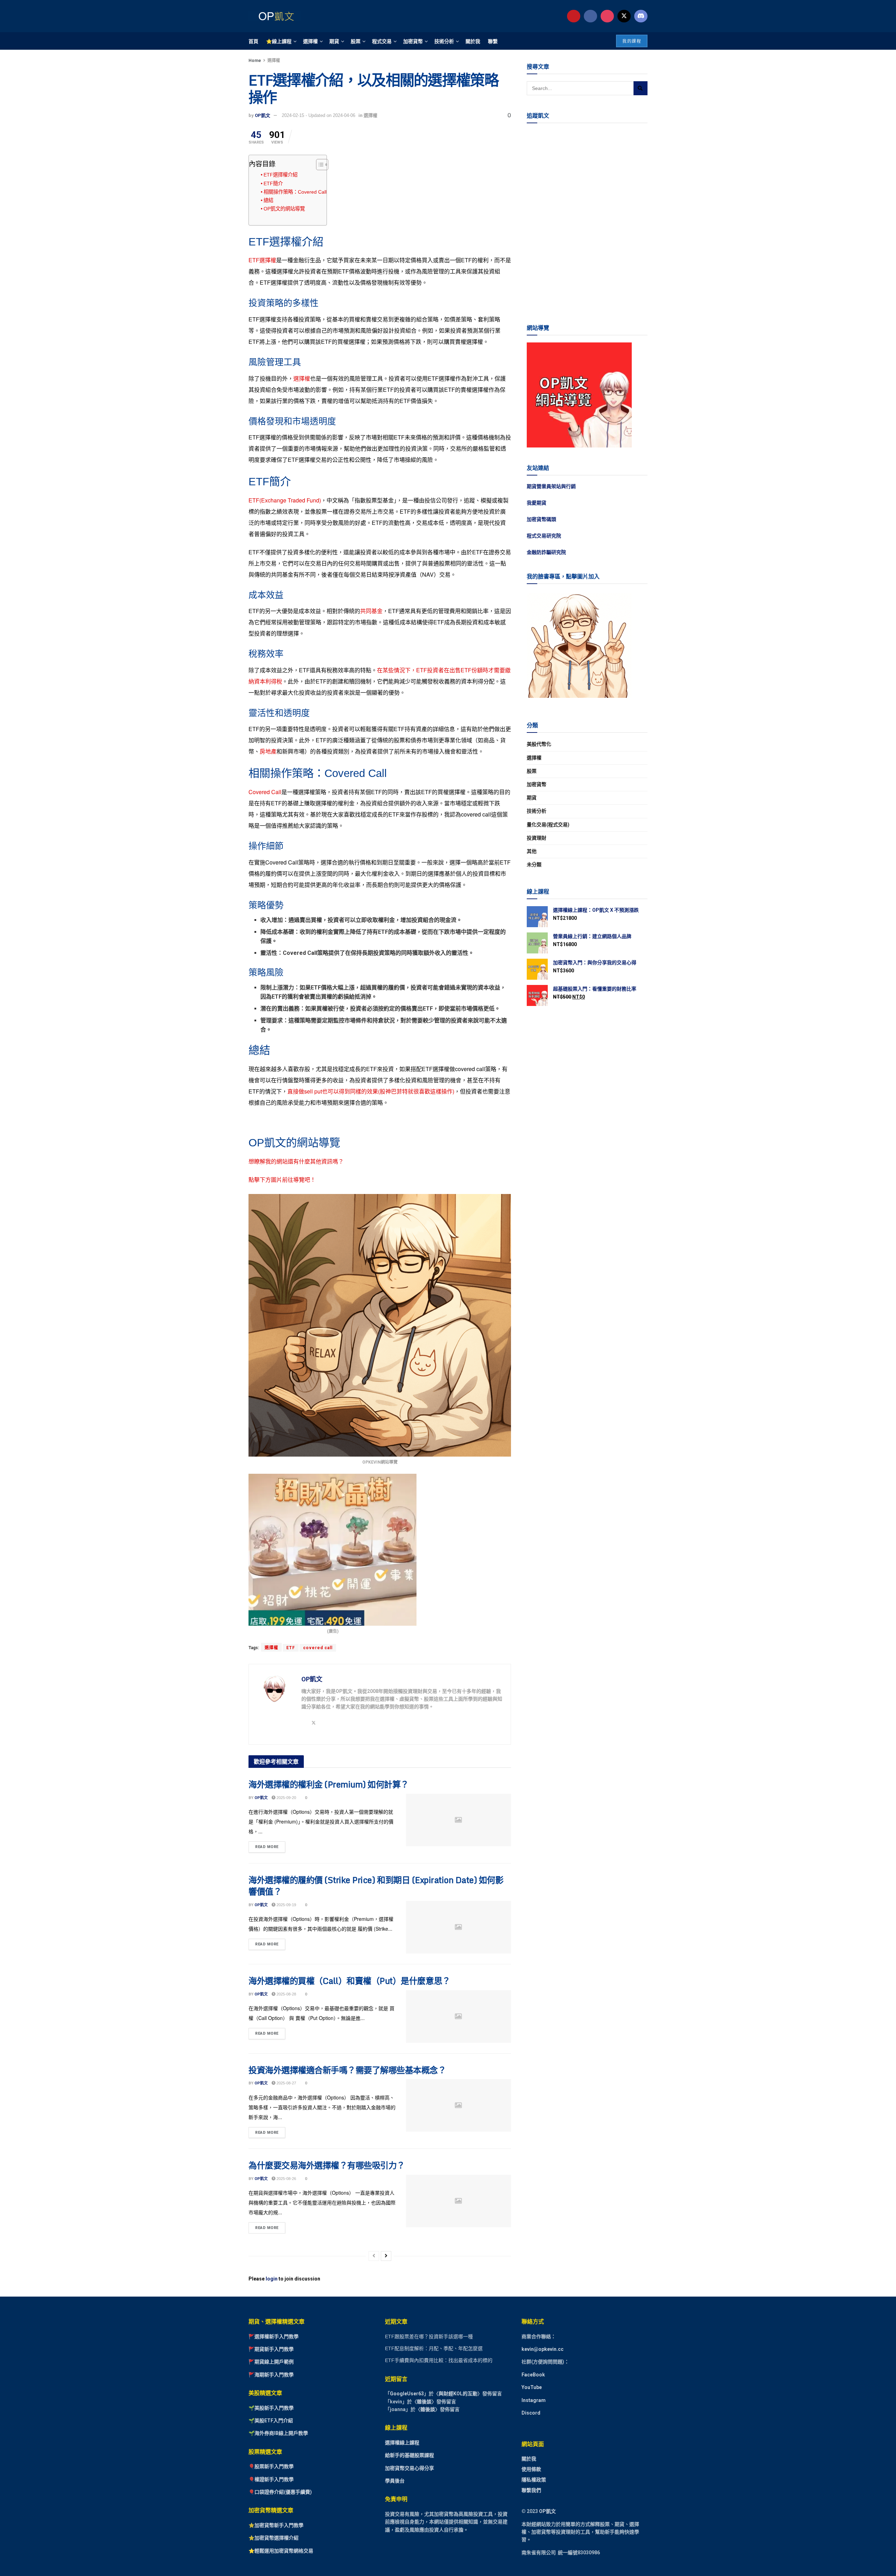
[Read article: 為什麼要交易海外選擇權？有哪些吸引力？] (458, 2201)
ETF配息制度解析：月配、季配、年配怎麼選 (434, 2348)
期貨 (334, 41)
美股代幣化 (539, 744)
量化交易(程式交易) (548, 825)
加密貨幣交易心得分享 (409, 2468)
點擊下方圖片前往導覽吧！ (282, 1179)
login (272, 2279)
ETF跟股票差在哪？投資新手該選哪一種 (429, 2337)
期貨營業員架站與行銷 (551, 486)
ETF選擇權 (262, 260)
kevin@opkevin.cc (542, 2349)
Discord (531, 2413)
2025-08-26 (286, 2179)
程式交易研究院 (544, 536)
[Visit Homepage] (275, 16)
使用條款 (531, 2469)
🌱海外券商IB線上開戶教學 (278, 2433)
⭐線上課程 (279, 41)
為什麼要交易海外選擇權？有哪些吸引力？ (327, 2165)
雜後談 (424, 2402)
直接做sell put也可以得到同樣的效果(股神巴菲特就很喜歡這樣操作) (371, 1091)
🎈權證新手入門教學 (271, 2479)
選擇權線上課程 (402, 2443)
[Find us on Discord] (641, 16)
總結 (268, 200)
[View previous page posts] (374, 2256)
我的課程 (632, 41)
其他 (532, 851)
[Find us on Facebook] (590, 16)
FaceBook (533, 2375)
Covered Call (265, 792)
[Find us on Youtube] (574, 16)
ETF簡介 (273, 183)
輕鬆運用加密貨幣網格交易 (284, 2551)
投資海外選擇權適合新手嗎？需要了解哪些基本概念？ (347, 2070)
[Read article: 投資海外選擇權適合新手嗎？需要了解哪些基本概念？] (458, 2105)
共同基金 (371, 611)
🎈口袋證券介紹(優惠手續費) (280, 2492)
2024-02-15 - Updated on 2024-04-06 (318, 115)
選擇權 (310, 41)
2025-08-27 (286, 2083)
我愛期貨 (537, 503)
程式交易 (382, 41)
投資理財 (537, 838)
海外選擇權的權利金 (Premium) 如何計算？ (329, 1784)
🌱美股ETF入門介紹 (271, 2421)
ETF (291, 1648)
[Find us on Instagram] (607, 16)
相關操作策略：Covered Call (295, 192)
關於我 (473, 41)
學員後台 (395, 2481)
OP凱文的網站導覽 (284, 209)
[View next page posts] (386, 2256)
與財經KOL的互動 (458, 2394)
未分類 (534, 865)
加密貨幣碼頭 (541, 519)
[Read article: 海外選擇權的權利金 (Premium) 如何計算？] (458, 1820)
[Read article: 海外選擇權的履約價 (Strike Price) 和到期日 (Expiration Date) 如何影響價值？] (458, 1927)
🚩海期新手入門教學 (271, 2375)
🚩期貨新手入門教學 (271, 2349)
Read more (270, 1845)
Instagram (534, 2400)
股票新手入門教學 (274, 2466)
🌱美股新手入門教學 (271, 2408)
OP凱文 (262, 115)
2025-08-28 (286, 1994)
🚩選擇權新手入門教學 (274, 2337)
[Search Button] (640, 88)
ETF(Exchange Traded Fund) (285, 500)
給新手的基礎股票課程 (409, 2455)
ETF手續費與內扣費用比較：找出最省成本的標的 (439, 2360)
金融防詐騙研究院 (546, 552)
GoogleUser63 (407, 2394)
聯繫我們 (531, 2490)
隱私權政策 (534, 2480)
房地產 (268, 751)
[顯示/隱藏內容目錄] (319, 165)
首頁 (253, 41)
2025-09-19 (286, 1905)
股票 (356, 41)
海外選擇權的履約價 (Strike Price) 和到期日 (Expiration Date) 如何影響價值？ (376, 1886)
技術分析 (444, 41)
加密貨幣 (413, 41)
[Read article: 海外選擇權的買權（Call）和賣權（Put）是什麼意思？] (458, 2016)
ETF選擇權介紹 (281, 175)
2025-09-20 (286, 1798)
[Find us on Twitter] (624, 16)
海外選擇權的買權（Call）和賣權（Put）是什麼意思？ (349, 1981)
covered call (318, 1648)
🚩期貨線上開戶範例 (271, 2362)
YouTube (532, 2387)
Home (255, 61)
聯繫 (493, 41)
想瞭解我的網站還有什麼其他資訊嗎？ (296, 1161)
